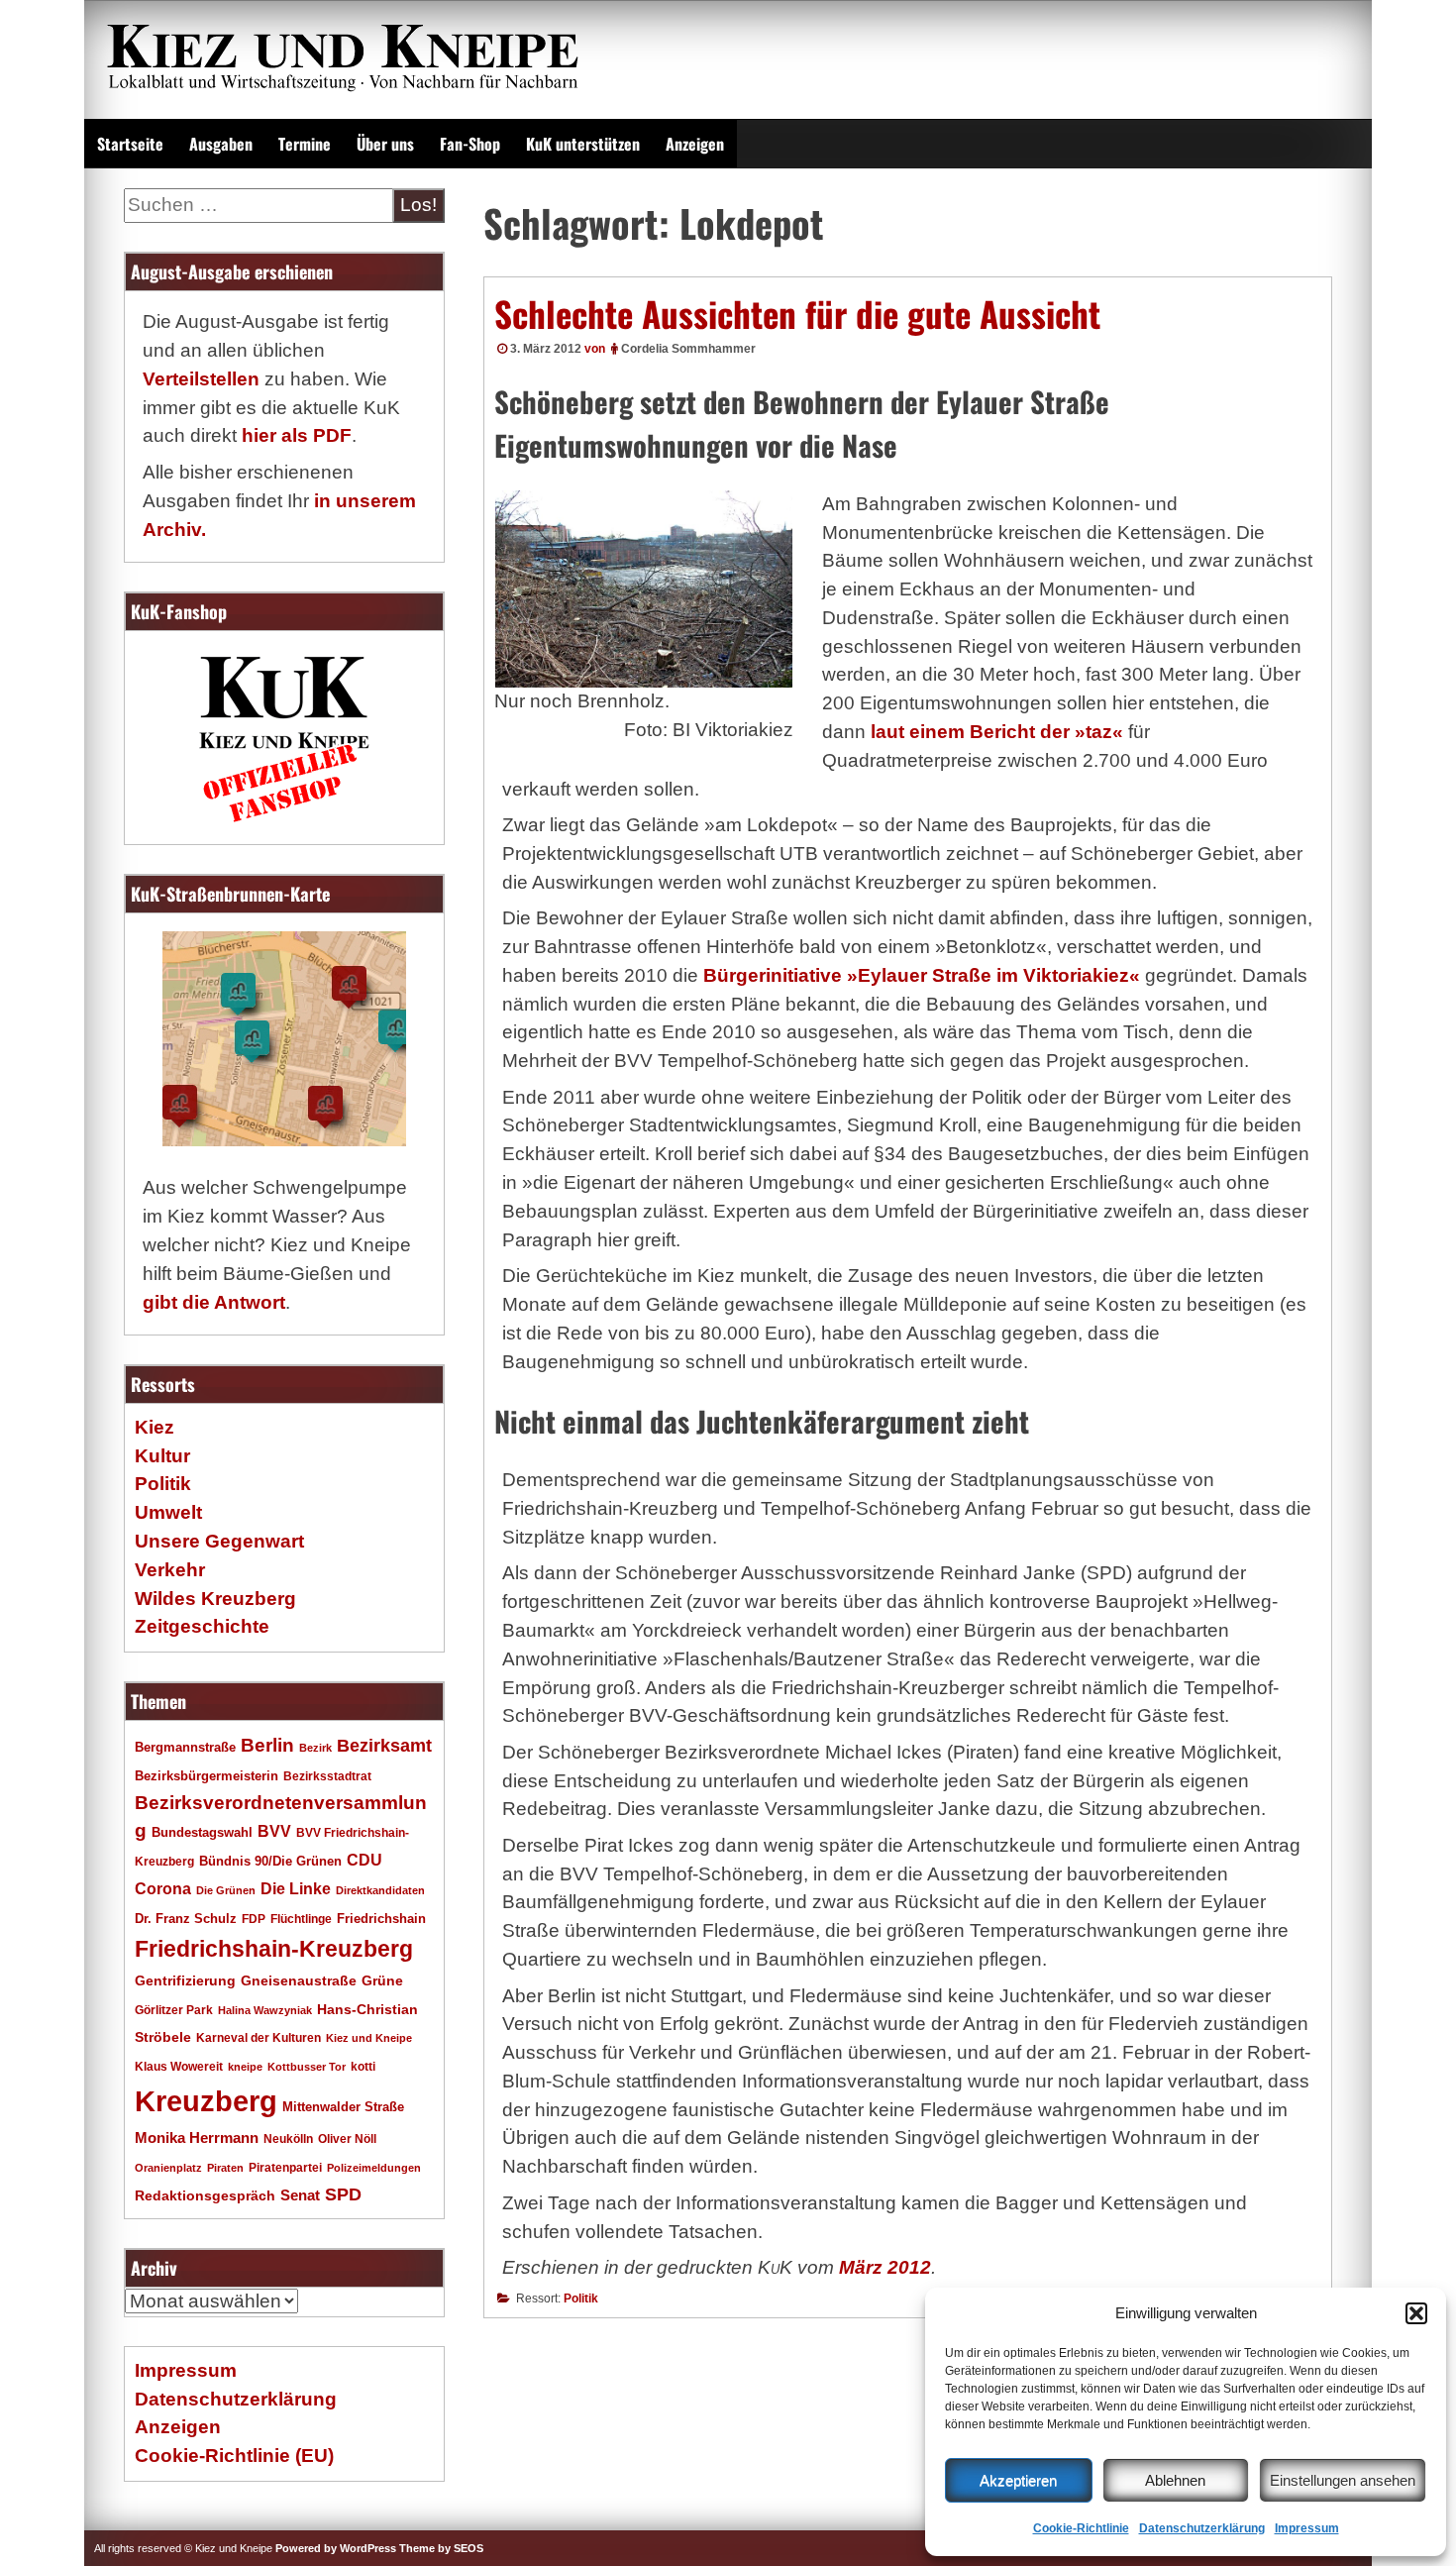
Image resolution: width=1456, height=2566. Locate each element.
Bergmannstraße (185, 1748)
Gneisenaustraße (299, 1980)
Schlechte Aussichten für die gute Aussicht (797, 313)
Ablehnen (1175, 2480)
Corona (163, 1889)
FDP (254, 1919)
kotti (363, 2066)
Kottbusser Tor (307, 2067)
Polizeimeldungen (374, 2168)
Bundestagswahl (202, 1833)
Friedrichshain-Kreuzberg (274, 1949)
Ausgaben (221, 144)
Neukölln (288, 2139)
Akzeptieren (1018, 2480)
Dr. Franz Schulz (186, 1919)
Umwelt (168, 1512)
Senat (300, 2195)
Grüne (382, 1980)
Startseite (130, 144)
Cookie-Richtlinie (1081, 2528)
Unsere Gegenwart (219, 1541)
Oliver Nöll (347, 2139)
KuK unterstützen (583, 144)
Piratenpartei (285, 2168)
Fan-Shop (470, 144)
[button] (1416, 2313)
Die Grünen (226, 1890)
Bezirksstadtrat (327, 1776)
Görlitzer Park (174, 2010)
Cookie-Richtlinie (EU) (234, 2456)
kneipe (245, 2067)
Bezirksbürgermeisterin (207, 1776)
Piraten (225, 2168)
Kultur (162, 1456)
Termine (305, 144)
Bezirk (315, 1748)
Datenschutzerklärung (1202, 2528)
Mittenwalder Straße (343, 2107)
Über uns (385, 144)
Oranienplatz (168, 2168)
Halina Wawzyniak (265, 2010)
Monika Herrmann (197, 2138)
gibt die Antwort (214, 1302)
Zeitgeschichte (202, 1626)
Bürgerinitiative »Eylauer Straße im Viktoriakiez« (922, 975)
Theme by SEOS (441, 2548)
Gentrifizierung (185, 1980)
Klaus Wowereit (179, 2067)
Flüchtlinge (301, 1919)
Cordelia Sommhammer (688, 349)
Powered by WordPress (336, 2548)
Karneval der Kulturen (259, 2037)
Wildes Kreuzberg (215, 1599)
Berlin (267, 1745)
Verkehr (170, 1570)
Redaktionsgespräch (205, 2196)
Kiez (155, 1427)
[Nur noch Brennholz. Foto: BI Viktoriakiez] (644, 589)
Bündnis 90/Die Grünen (270, 1862)
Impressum (1307, 2528)
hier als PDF (297, 435)
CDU (364, 1860)
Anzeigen (695, 144)
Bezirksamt (384, 1746)
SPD (343, 2194)
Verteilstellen (201, 379)
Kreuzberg (206, 2101)
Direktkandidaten (380, 1890)
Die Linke (296, 1889)
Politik (581, 2299)
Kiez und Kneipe (369, 2038)
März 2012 (885, 2267)
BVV (274, 1831)
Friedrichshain (381, 1919)
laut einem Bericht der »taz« (997, 732)
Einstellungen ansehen (1343, 2480)
